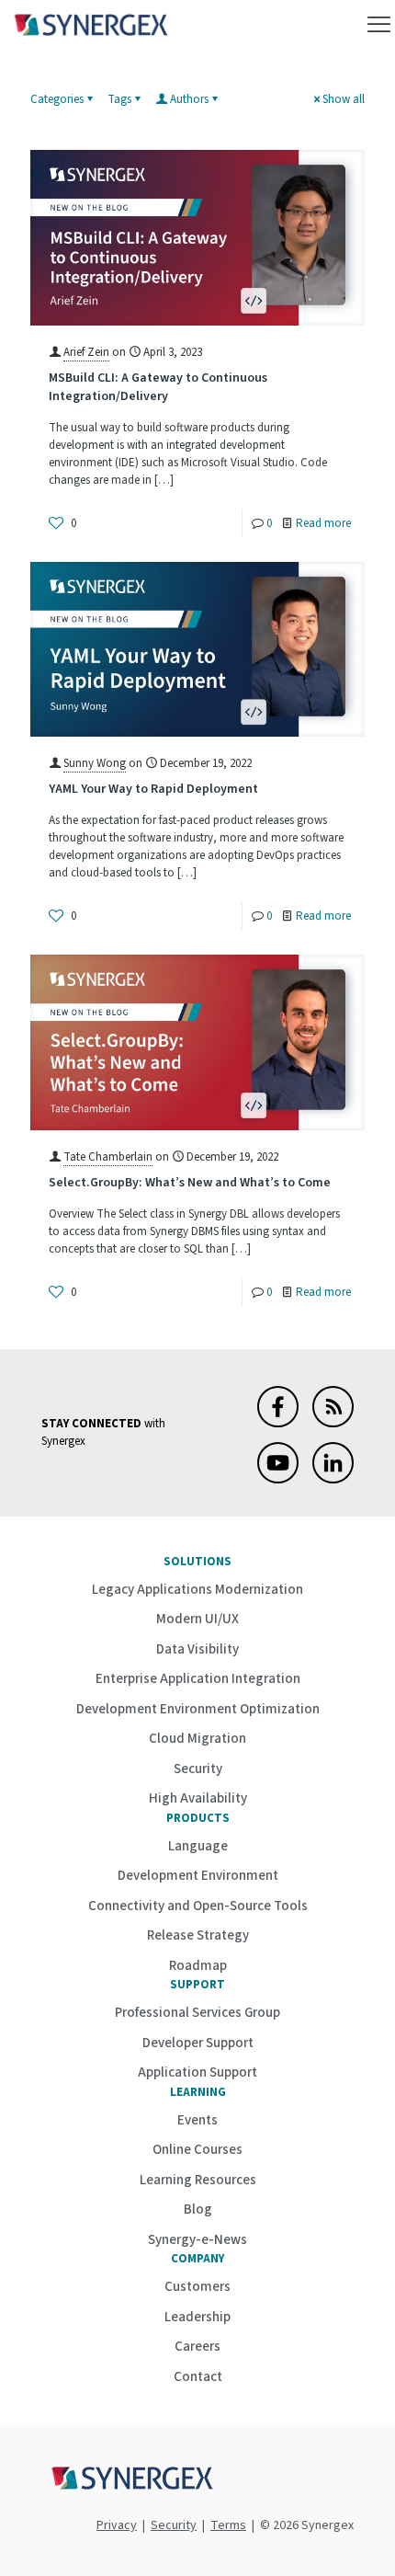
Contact (198, 2377)
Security (198, 1769)
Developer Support (198, 2043)
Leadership (197, 2317)
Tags (119, 99)
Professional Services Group (197, 2013)
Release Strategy (198, 1935)
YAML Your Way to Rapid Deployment (153, 789)
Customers (197, 2287)
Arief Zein (86, 352)
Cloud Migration (197, 1739)
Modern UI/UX (197, 1619)
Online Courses (197, 2150)
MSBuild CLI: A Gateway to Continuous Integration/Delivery (158, 387)
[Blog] (333, 1424)
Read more (323, 523)
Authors (189, 99)
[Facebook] (278, 1424)
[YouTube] (278, 1480)
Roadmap (198, 1966)
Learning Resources (198, 2180)
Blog (198, 2210)
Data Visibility (197, 1649)
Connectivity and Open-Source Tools (198, 1906)
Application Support (197, 2072)
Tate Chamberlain (108, 1157)
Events (197, 2120)
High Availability (198, 1798)
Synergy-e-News (197, 2240)
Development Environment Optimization (198, 1709)
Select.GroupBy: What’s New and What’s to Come (190, 1183)
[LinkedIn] (333, 1480)
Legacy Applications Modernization (197, 1590)
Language (198, 1846)
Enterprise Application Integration (198, 1679)
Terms (228, 2525)
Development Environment (198, 1876)
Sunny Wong (95, 763)
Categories (57, 99)
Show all (344, 99)
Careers (197, 2347)
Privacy (117, 2525)
